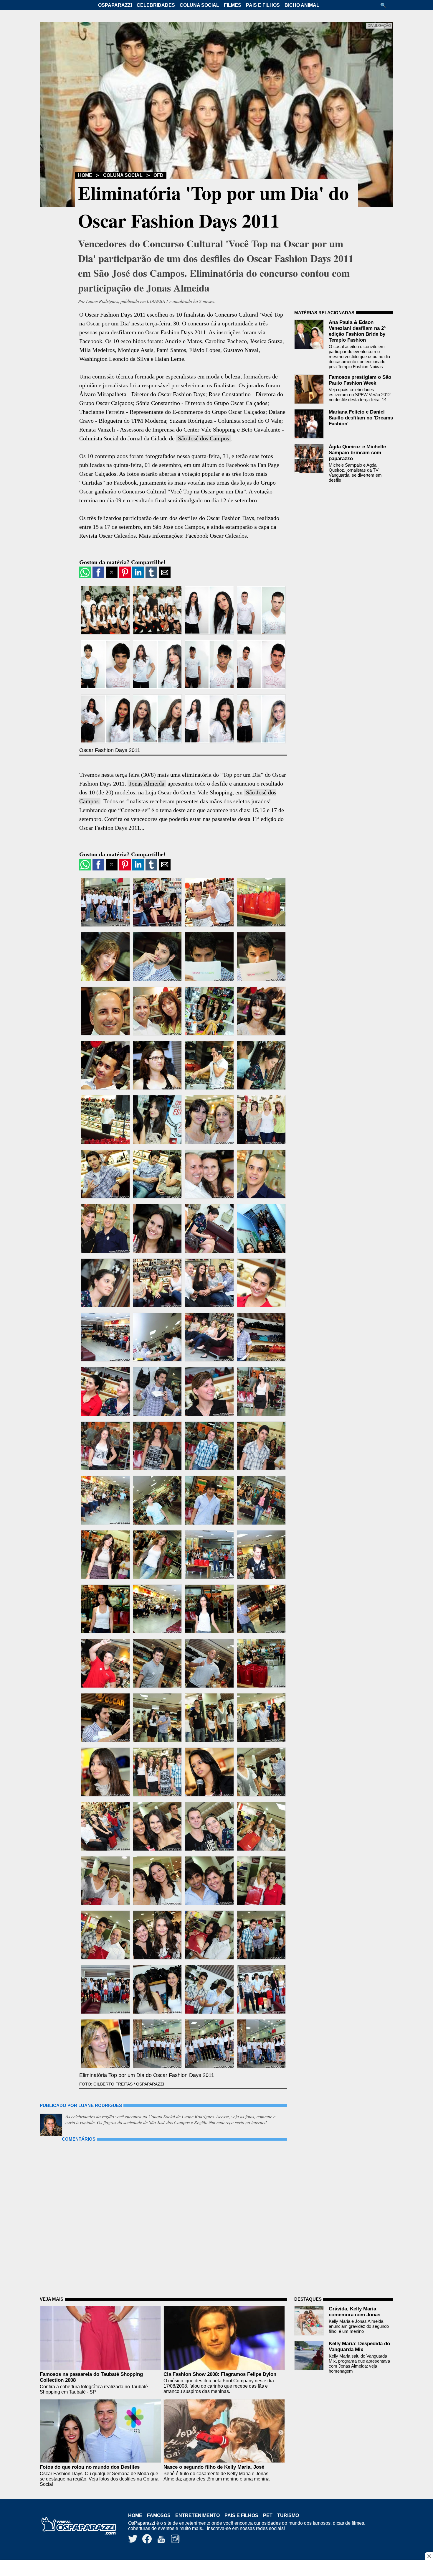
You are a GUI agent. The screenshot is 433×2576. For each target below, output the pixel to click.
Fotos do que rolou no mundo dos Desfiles (90, 2467)
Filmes (233, 5)
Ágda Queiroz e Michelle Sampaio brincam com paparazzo (357, 453)
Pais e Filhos (263, 5)
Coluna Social (199, 5)
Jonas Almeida (147, 784)
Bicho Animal (302, 5)
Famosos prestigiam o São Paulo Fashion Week (360, 380)
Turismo (288, 2515)
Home (85, 175)
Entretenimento (198, 2515)
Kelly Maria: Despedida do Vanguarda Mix (359, 2347)
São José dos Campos (204, 438)
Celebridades (156, 5)
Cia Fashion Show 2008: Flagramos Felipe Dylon (220, 2374)
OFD (158, 175)
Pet (268, 2515)
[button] (385, 5)
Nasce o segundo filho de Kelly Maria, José (214, 2467)
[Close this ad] (429, 2556)
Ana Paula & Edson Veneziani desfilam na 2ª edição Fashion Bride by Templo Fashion (357, 331)
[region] (216, 2569)
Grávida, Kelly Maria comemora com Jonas (355, 2312)
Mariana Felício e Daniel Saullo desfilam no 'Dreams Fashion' (361, 418)
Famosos (159, 2515)
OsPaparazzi (115, 5)
